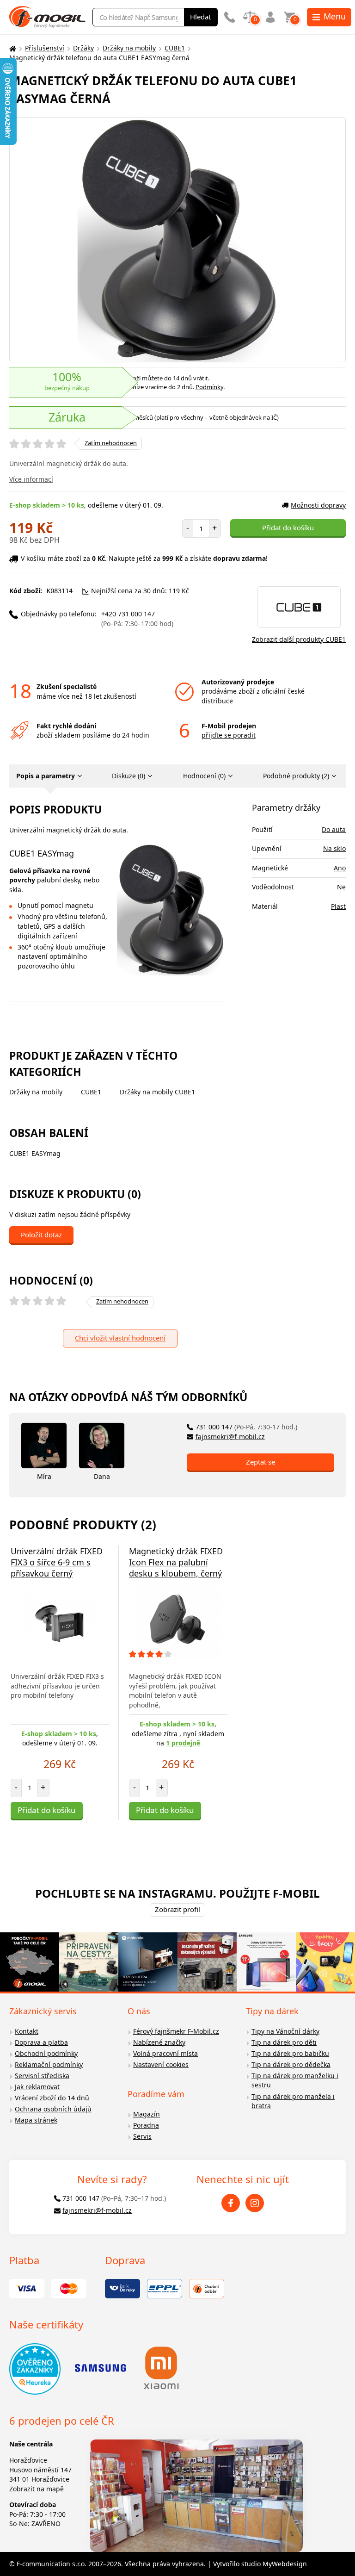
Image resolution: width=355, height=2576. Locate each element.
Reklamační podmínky (49, 2064)
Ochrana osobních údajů (53, 2109)
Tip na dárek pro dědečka (291, 2064)
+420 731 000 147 (137, 619)
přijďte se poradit (229, 735)
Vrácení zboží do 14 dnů (52, 2098)
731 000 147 (246, 1427)
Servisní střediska (42, 2076)
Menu (335, 16)
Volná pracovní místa (165, 2053)
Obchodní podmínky (46, 2053)
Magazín (147, 2114)
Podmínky (209, 387)
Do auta (334, 829)
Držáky (83, 48)
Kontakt (27, 2031)
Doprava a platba (41, 2042)
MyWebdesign (285, 2564)
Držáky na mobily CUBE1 (157, 1092)
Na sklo (334, 848)
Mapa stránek (36, 2120)
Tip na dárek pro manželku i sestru (295, 2080)
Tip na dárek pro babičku (290, 2053)
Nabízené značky (159, 2042)
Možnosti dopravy (318, 505)
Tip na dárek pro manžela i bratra (293, 2101)
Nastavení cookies (161, 2064)
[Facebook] (231, 2203)
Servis (142, 2136)
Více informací (31, 479)
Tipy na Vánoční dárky (285, 2031)
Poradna (146, 2125)
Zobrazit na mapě (37, 2489)
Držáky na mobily (129, 48)
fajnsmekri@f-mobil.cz (230, 1437)
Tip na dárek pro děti (284, 2042)
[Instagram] (255, 2203)
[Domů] (12, 48)
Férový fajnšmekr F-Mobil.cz (176, 2031)
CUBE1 (175, 48)
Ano (340, 868)
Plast (338, 906)
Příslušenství (45, 48)
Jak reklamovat (37, 2087)
